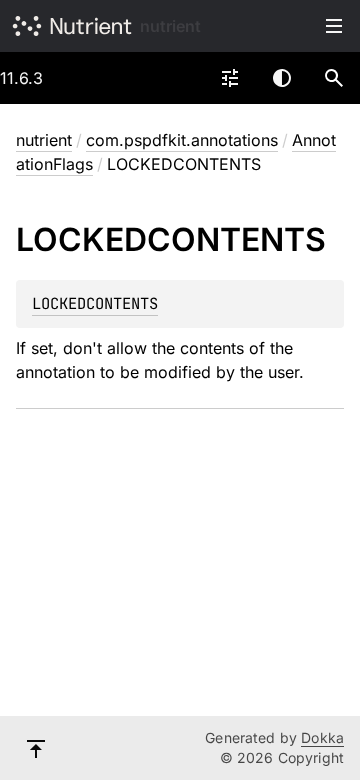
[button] (334, 78)
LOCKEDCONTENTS (95, 303)
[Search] (334, 78)
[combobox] (230, 78)
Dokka (322, 737)
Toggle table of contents (334, 26)
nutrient (170, 26)
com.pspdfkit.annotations (182, 140)
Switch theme (282, 78)
